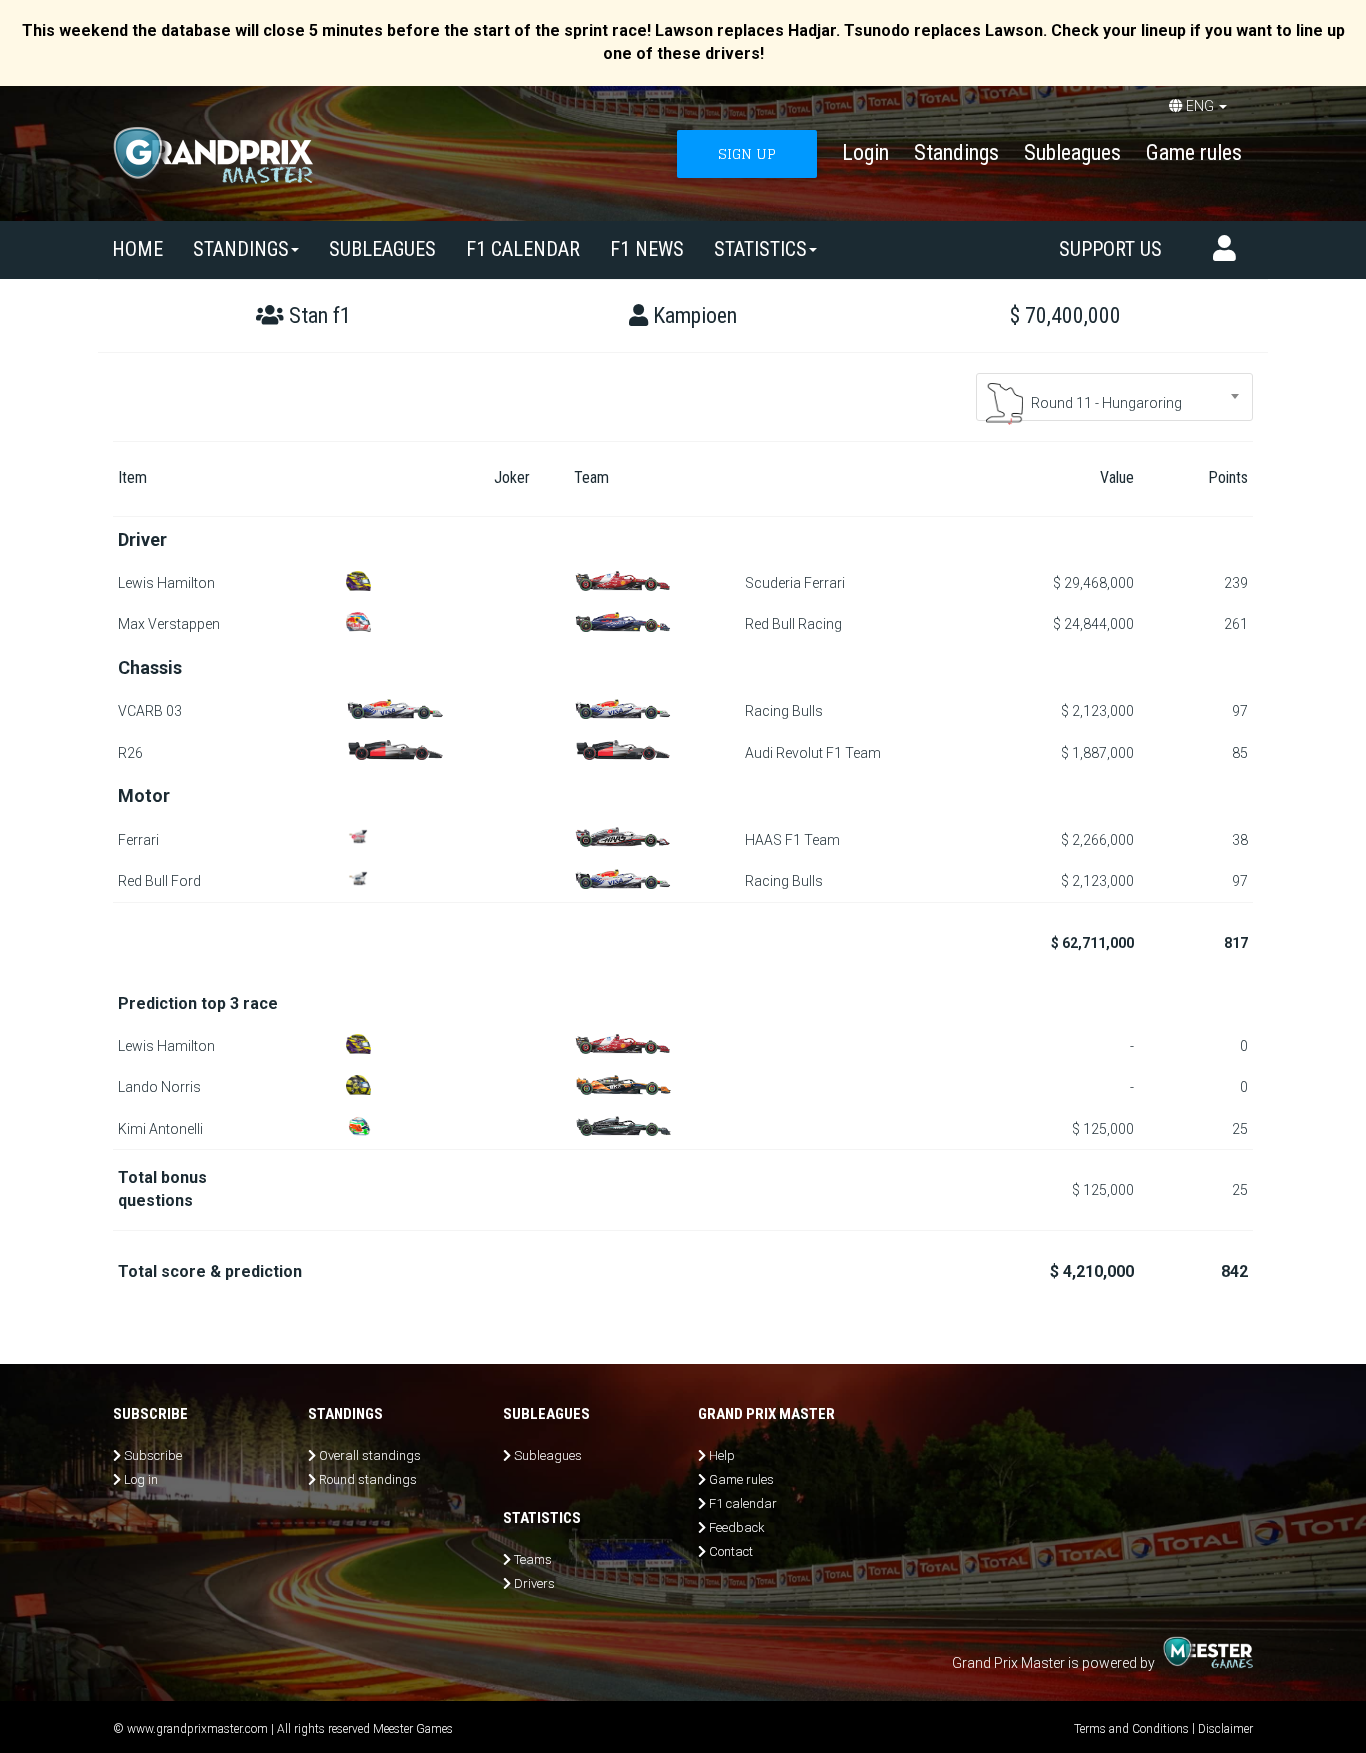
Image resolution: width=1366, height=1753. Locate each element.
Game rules (1194, 152)
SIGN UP (747, 153)
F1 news (647, 249)
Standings (956, 152)
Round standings (368, 1479)
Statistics (760, 249)
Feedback (737, 1527)
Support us (1110, 249)
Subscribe (153, 1455)
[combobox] (1115, 397)
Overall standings (370, 1455)
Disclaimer (1225, 1729)
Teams (533, 1559)
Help (722, 1455)
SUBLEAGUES (382, 249)
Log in (141, 1479)
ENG (1200, 106)
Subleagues (1072, 152)
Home (137, 249)
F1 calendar (523, 249)
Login (865, 152)
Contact (731, 1551)
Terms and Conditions (1131, 1729)
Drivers (534, 1583)
